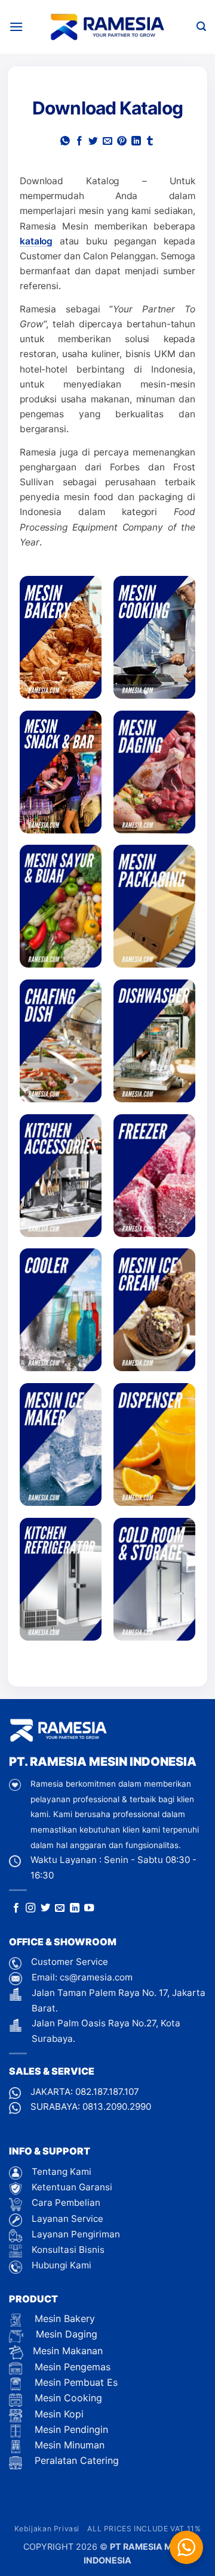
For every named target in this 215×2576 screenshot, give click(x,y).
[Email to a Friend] (107, 142)
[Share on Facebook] (79, 142)
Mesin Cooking (67, 2398)
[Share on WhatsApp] (65, 142)
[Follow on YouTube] (89, 1908)
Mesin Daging (65, 2334)
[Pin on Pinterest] (122, 142)
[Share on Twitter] (93, 142)
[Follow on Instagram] (30, 1908)
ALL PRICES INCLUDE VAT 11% (144, 2529)
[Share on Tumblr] (150, 142)
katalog (36, 241)
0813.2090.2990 (117, 2107)
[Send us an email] (60, 1908)
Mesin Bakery (63, 2318)
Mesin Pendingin (70, 2429)
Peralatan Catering (77, 2460)
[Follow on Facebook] (16, 1908)
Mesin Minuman (68, 2445)
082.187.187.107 (107, 2092)
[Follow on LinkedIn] (75, 1908)
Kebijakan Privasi (47, 2529)
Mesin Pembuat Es (75, 2382)
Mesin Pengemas (71, 2367)
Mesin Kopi (58, 2414)
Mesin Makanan (68, 2351)
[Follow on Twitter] (45, 1908)
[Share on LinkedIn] (136, 142)
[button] (16, 27)
